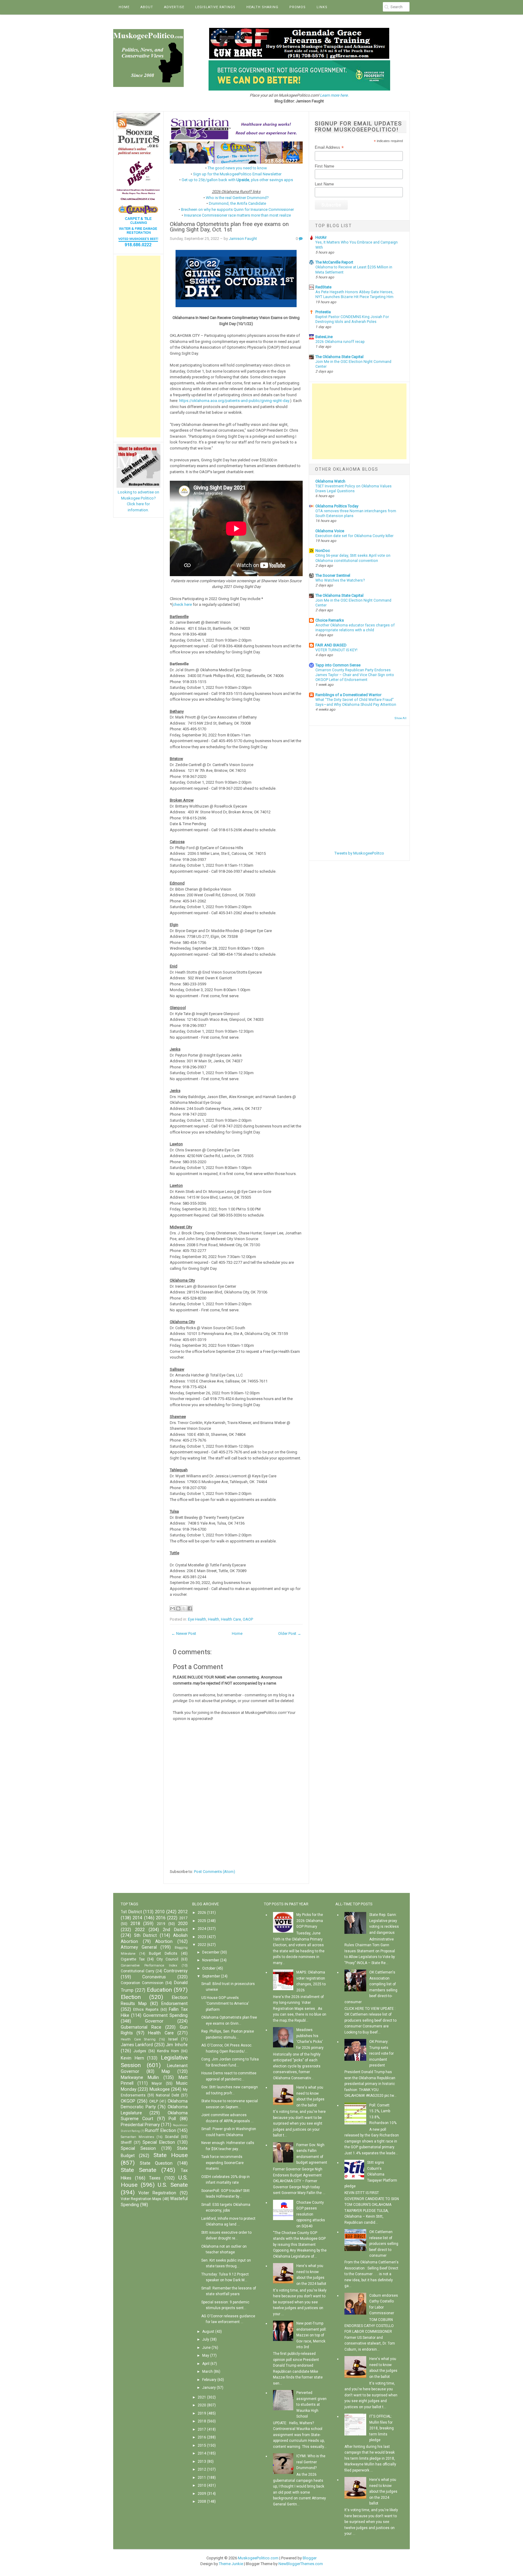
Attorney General (139, 1947)
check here (182, 604)
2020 (183, 1924)
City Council (167, 1959)
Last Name (324, 184)
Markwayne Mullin (140, 2078)
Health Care (231, 1619)
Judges (140, 2051)
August (208, 2332)
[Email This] (173, 1608)
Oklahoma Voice (330, 531)
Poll (172, 2119)
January (209, 2388)
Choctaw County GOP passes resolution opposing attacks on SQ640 (311, 2214)
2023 (202, 1937)
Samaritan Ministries (137, 2137)
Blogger (310, 2558)
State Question (156, 2163)
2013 (202, 2461)
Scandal (172, 2137)
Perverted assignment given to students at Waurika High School (311, 2405)
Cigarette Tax (133, 1959)
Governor (154, 2021)
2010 (160, 1912)
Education (159, 1990)
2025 (202, 1921)
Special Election (159, 2142)
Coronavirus (154, 1977)
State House (171, 2155)
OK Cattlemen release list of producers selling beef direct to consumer (384, 2244)
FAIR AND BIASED (331, 645)
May (206, 2355)
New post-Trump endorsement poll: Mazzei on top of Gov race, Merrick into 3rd (311, 2335)
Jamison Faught (243, 239)
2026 (202, 1913)
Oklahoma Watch (330, 481)
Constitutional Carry (138, 1971)
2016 (161, 1918)
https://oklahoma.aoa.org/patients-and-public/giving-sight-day (234, 401)
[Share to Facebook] (190, 1608)
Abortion (164, 1942)
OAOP (248, 1619)
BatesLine (324, 337)
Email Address (329, 148)
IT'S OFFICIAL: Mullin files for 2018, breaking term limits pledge (382, 2428)
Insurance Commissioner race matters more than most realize (237, 215)
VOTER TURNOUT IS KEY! (336, 650)
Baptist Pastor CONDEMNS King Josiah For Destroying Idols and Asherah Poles (352, 319)
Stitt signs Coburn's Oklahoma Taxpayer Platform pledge (371, 2174)
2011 (202, 2478)
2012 (183, 1912)
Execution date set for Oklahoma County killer (354, 536)
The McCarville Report (334, 262)
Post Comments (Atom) (215, 1872)
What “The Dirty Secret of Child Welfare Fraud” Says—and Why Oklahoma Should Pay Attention (356, 702)
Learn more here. (334, 95)
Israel (173, 2039)
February (209, 2380)
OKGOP (128, 2101)
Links (322, 7)
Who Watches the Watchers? (340, 580)
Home (124, 7)
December (211, 1952)
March (207, 2372)
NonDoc (323, 551)
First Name (324, 166)
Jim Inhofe (177, 2045)
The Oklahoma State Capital (339, 357)
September (211, 1976)
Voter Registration (157, 2193)
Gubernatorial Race (141, 2027)
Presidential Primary (140, 2125)
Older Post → (290, 1633)
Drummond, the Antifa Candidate (237, 203)
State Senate (138, 2170)
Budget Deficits (163, 1954)
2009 (202, 2494)
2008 (202, 2501)
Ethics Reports (146, 2010)
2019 (161, 1924)
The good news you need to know (237, 168)
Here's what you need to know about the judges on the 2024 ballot (383, 2491)
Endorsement (174, 2004)
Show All (400, 718)
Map (166, 2071)
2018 (135, 1924)
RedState (323, 287)
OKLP (154, 2101)
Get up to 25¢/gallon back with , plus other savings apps (237, 180)
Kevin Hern (132, 2058)
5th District (146, 1935)
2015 (202, 2445)
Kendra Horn (168, 2051)
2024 (202, 1929)
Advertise (174, 7)
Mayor (157, 2083)
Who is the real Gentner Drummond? (237, 198)
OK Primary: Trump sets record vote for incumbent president (382, 2053)
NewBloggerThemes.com (301, 2564)
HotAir (321, 237)
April (206, 2364)
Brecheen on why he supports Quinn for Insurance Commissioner (237, 209)
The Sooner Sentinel (333, 575)
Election (131, 1997)
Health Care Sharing (138, 2039)
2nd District (175, 1930)
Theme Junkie (231, 2564)
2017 (183, 1918)
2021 (202, 2397)
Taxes (155, 2178)
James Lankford (137, 2045)
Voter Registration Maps (141, 2199)
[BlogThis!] (178, 1608)
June (206, 2348)
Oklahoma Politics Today (337, 506)
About (147, 7)
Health (214, 1619)
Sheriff (126, 2143)
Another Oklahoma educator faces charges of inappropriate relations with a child (355, 628)
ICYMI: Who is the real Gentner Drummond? (311, 2462)
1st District (131, 1912)
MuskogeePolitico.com (258, 2558)
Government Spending (165, 2015)
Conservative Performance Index (149, 1965)
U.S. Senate (173, 2185)
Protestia (323, 312)
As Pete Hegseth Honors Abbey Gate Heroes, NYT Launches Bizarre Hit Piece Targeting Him (354, 294)
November (211, 1960)
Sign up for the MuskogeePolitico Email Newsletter (237, 174)
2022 (140, 1930)
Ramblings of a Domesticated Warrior (348, 695)
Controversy (176, 1971)
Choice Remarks (330, 620)
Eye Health (197, 1619)
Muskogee (160, 2089)
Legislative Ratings (215, 7)
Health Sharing (262, 7)
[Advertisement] (138, 347)
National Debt (168, 2095)
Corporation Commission (142, 1983)
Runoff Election (160, 2131)
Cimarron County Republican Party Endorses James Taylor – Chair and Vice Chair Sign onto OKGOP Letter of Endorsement (355, 675)
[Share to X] (184, 1608)
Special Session (138, 2148)
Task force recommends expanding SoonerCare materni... (222, 2163)
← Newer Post (184, 1633)
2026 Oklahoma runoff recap (340, 342)
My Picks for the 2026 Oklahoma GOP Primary (310, 1921)
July (206, 2339)
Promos (298, 7)
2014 (137, 1918)
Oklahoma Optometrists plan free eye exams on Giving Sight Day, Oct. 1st (229, 227)
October (209, 1968)
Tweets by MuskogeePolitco (359, 853)
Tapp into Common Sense (338, 665)
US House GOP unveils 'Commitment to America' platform (225, 2004)
